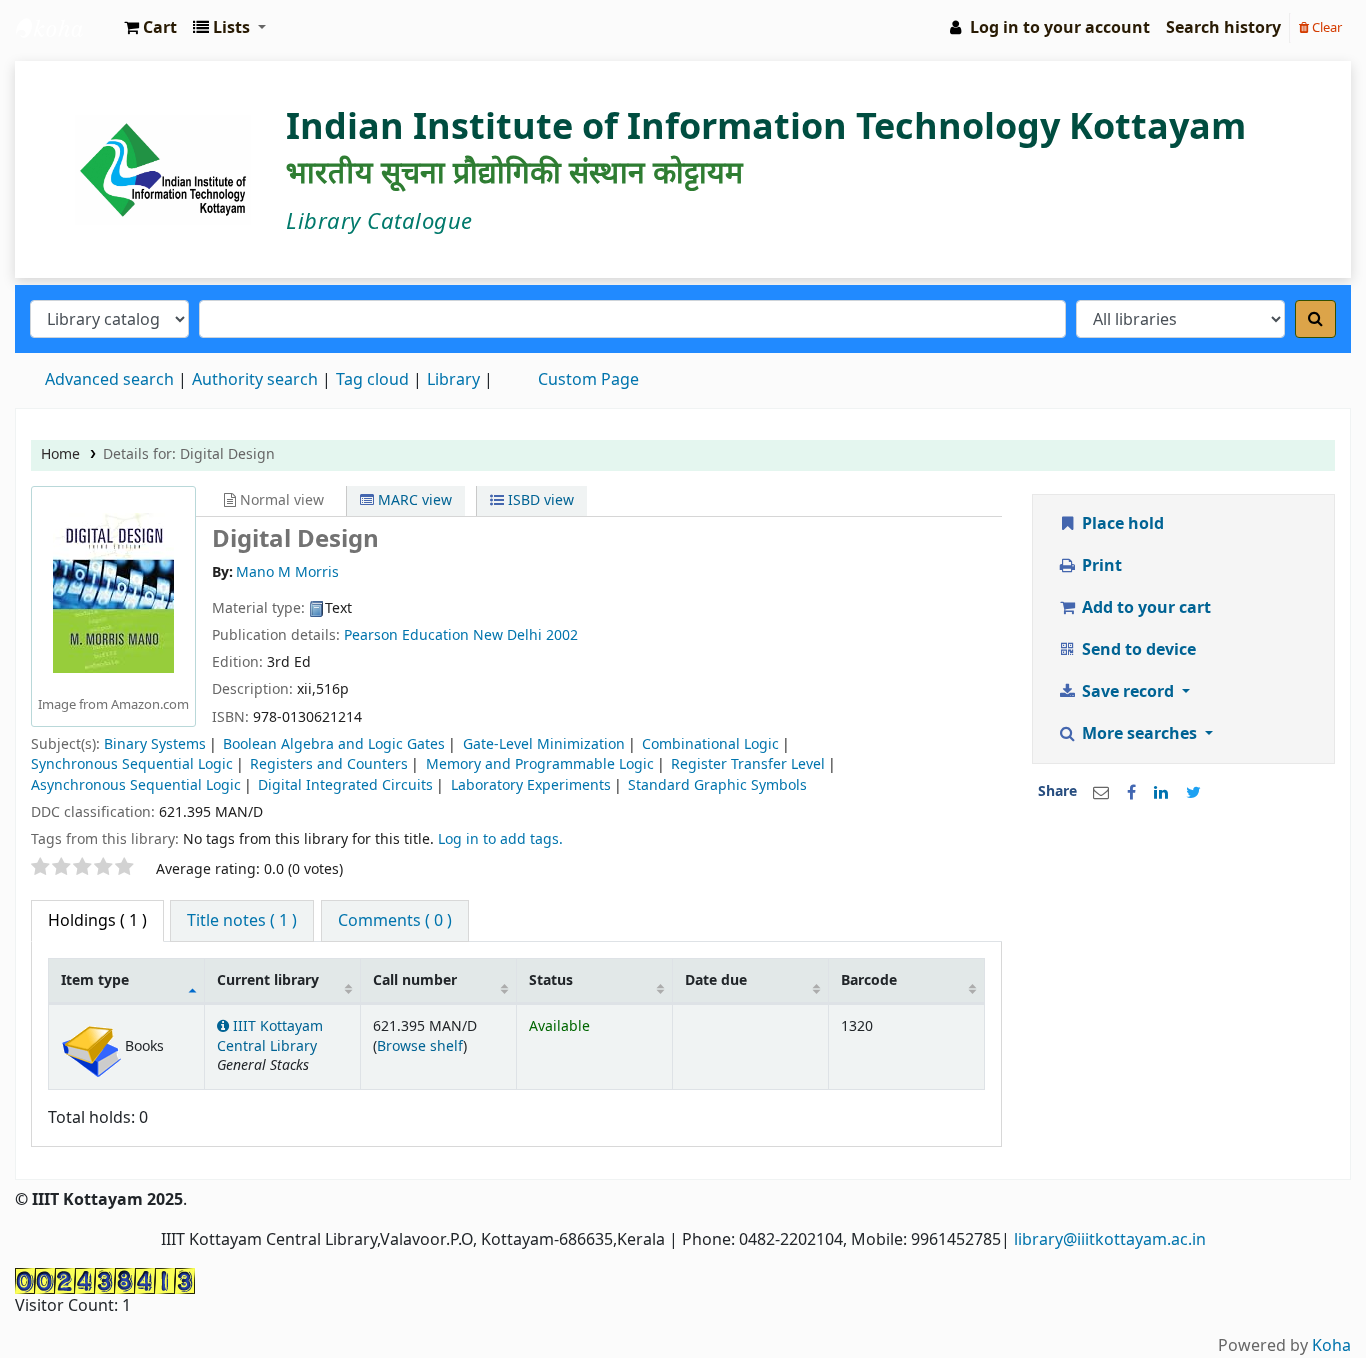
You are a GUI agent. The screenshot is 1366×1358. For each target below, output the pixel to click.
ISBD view (539, 500)
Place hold (1121, 524)
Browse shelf (420, 1046)
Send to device (1137, 650)
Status (551, 980)
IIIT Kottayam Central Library (66, 28)
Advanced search (109, 380)
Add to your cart (1144, 608)
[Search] (1315, 319)
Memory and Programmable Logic (540, 764)
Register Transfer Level (748, 764)
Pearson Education (408, 635)
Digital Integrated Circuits (345, 785)
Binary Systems (155, 744)
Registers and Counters (329, 764)
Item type (95, 980)
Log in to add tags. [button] (500, 839)
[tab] (242, 921)
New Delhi (507, 635)
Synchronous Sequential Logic (132, 764)
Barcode (869, 980)
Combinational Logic (710, 744)
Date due (716, 980)
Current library (268, 980)
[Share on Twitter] (1193, 793)
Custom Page (588, 380)
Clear (1325, 27)
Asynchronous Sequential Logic (136, 785)
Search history (1223, 28)
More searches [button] (1139, 734)
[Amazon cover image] (113, 592)
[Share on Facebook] (1131, 793)
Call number (415, 980)
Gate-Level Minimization (544, 744)
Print (1100, 566)
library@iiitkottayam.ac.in (1110, 1240)
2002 (562, 635)
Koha (1331, 1346)
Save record (1128, 692)
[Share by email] (1101, 793)
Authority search (255, 380)
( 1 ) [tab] (97, 921)
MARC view (413, 500)
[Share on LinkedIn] (1161, 793)
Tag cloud (372, 380)
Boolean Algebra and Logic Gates (334, 744)
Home (60, 454)
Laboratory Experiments (531, 785)
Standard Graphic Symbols (717, 785)
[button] (150, 28)
